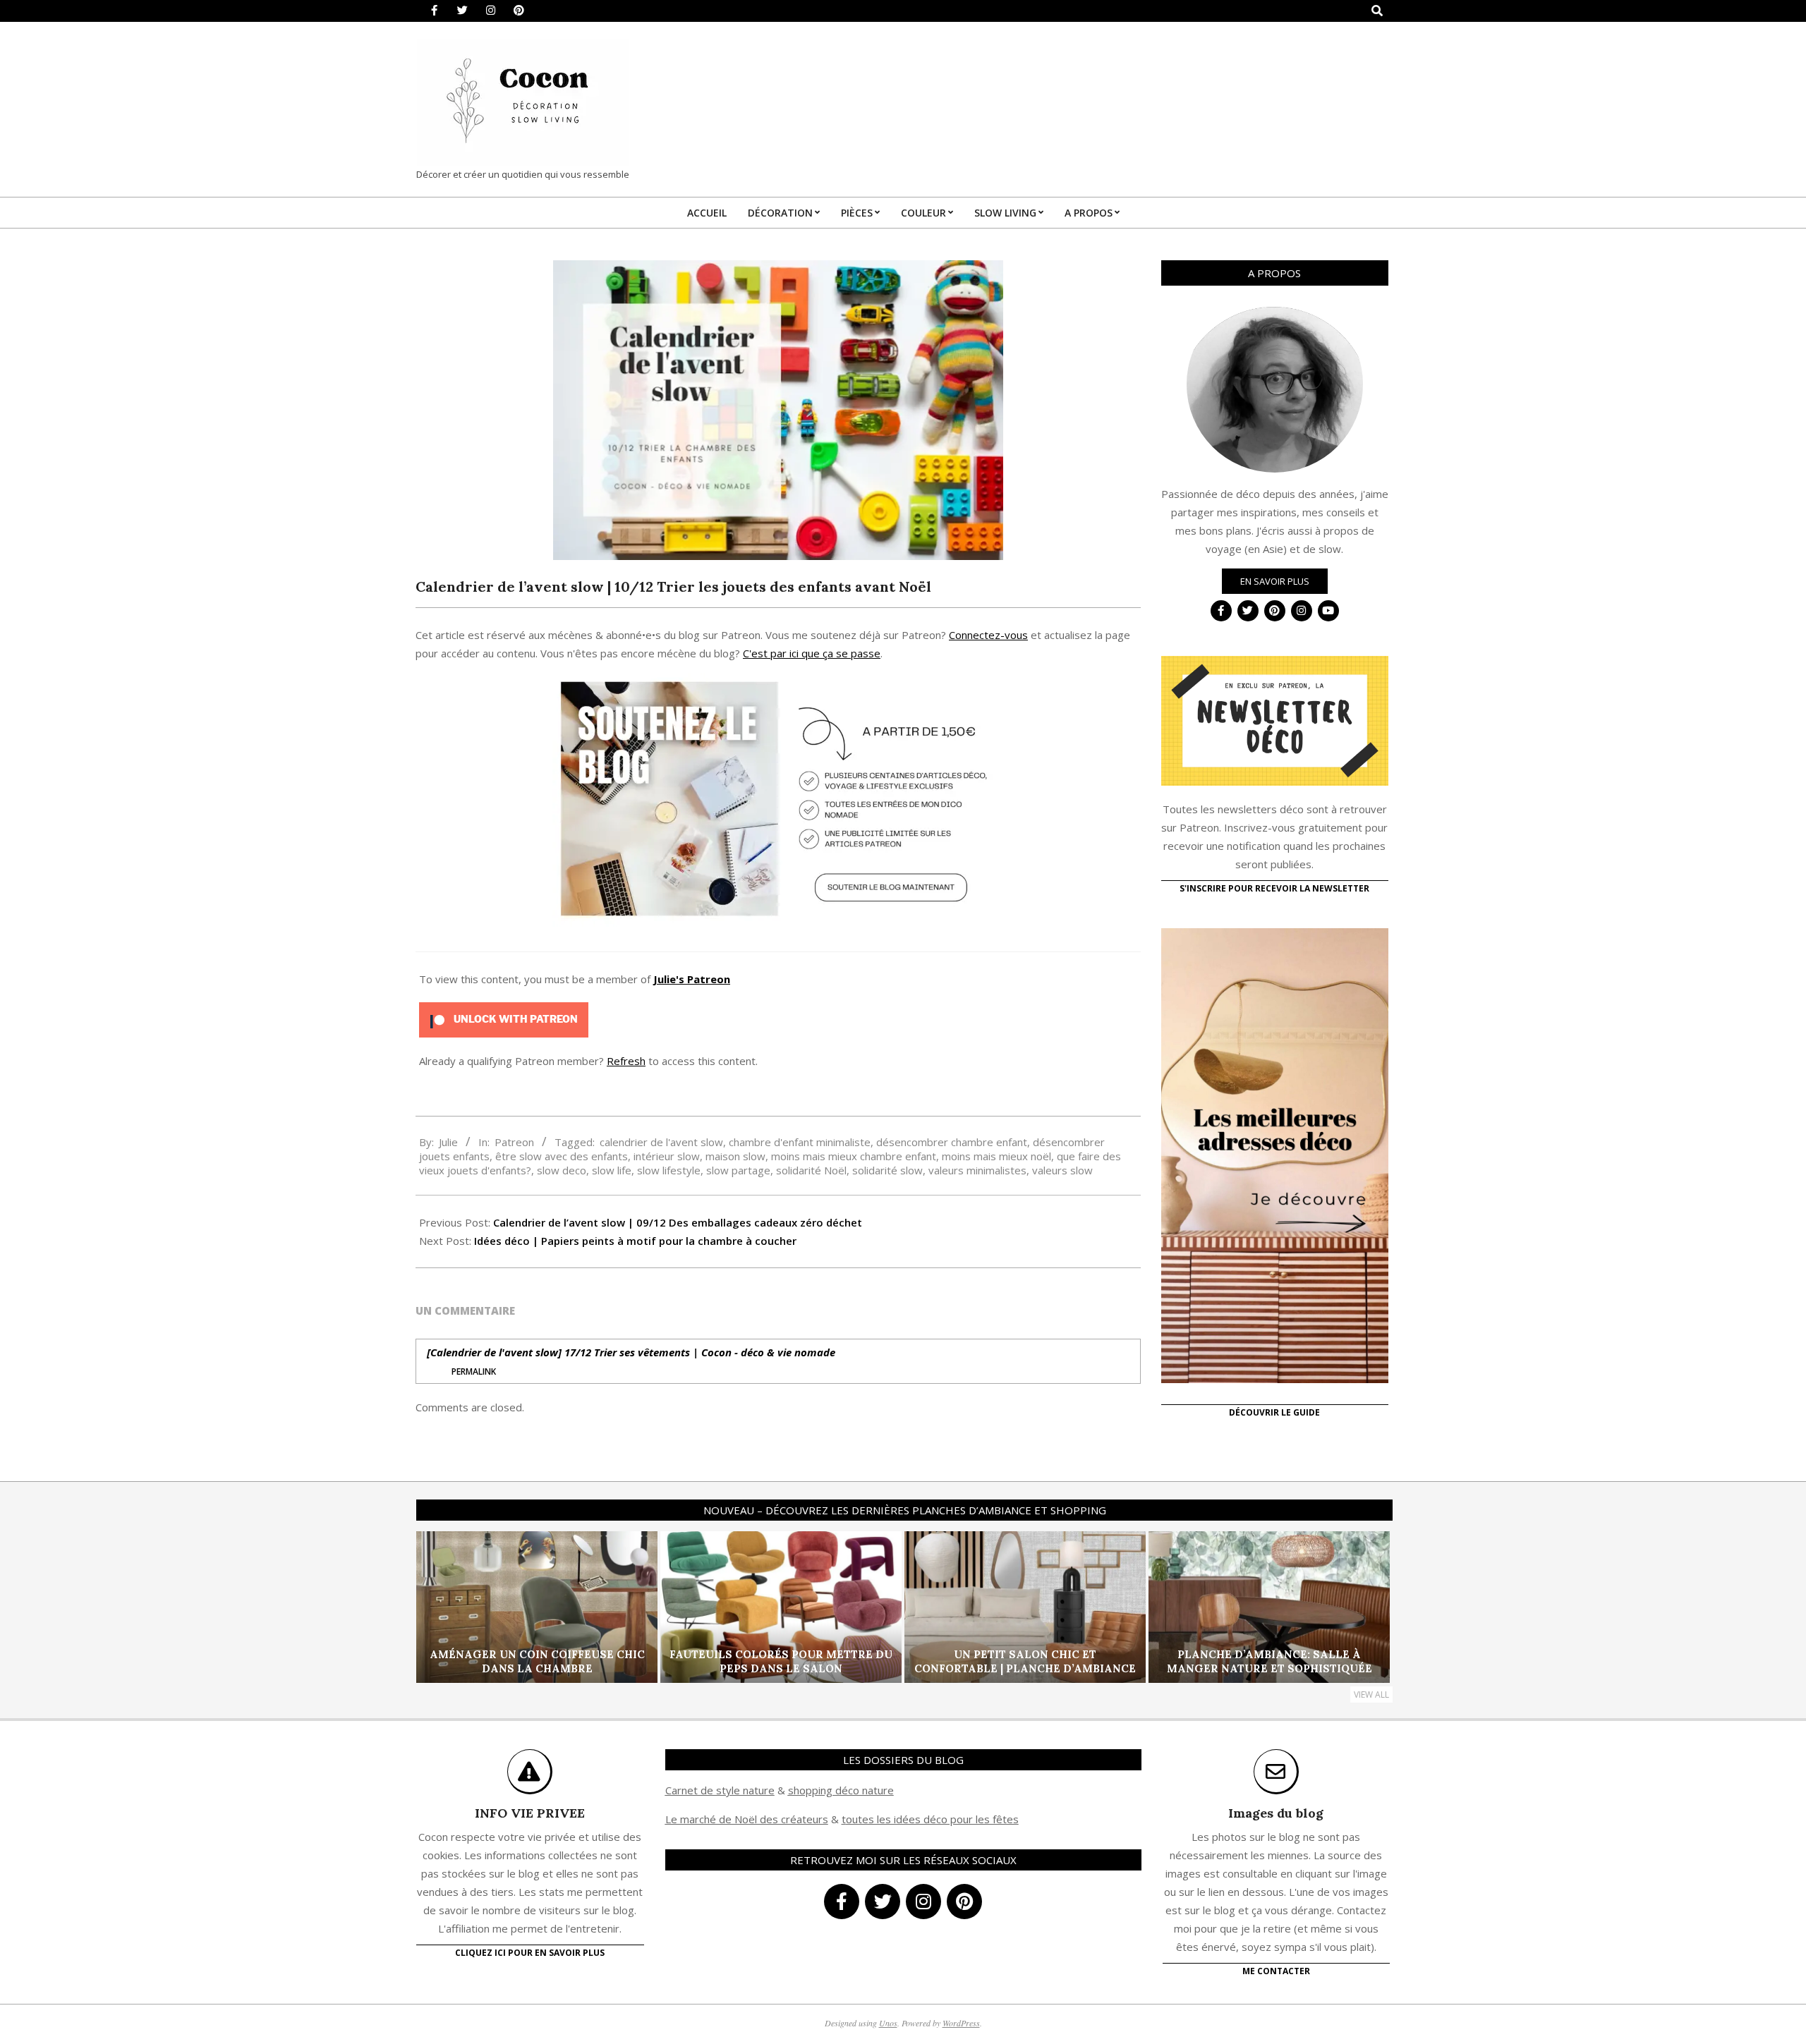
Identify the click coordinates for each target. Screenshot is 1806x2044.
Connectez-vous (988, 635)
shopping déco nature (841, 1790)
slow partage (738, 1170)
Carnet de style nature (720, 1790)
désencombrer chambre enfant (952, 1142)
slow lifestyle (669, 1170)
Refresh (626, 1061)
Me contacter (1276, 1971)
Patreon (514, 1142)
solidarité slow (887, 1170)
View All (1371, 1695)
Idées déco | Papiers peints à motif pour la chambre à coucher (635, 1241)
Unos (888, 2023)
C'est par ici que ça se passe (812, 653)
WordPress (961, 2023)
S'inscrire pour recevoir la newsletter (1274, 888)
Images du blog (1276, 1813)
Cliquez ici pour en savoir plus (530, 1953)
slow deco (562, 1170)
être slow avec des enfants (562, 1156)
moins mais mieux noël (996, 1156)
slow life (612, 1170)
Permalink (474, 1371)
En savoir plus (1275, 581)
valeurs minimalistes (977, 1170)
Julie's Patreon (692, 979)
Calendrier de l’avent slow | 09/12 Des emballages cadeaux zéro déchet (678, 1222)
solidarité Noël (811, 1170)
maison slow (735, 1156)
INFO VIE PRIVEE (530, 1813)
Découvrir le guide (1274, 1412)
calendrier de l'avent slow (661, 1142)
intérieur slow (667, 1156)
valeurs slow (1062, 1170)
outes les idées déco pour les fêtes (932, 1819)
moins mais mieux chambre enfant (854, 1156)
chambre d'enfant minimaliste (800, 1142)
